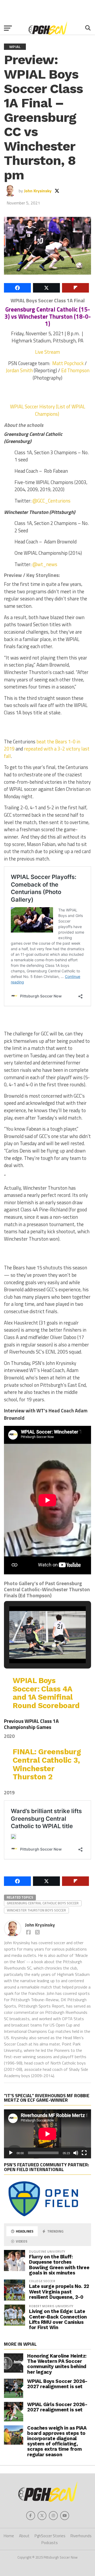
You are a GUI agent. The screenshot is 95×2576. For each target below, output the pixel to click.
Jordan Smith (19, 370)
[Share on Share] (17, 288)
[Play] (11, 2153)
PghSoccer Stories (50, 2536)
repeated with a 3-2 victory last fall (47, 752)
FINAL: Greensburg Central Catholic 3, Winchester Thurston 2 (47, 1764)
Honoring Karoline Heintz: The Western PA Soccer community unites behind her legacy (57, 2364)
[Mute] (76, 2153)
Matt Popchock (68, 363)
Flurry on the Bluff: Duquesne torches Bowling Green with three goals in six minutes (59, 2265)
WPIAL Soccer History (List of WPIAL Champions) (48, 410)
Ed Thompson (75, 370)
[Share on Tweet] (46, 288)
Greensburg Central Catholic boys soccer (43, 1903)
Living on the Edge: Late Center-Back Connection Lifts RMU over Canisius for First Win (58, 2319)
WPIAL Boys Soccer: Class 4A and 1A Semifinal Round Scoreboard (46, 1693)
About (24, 2536)
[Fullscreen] (84, 2153)
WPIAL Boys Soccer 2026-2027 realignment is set (57, 2384)
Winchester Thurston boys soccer (36, 1910)
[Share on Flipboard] (75, 288)
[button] (35, 1650)
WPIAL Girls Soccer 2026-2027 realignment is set (57, 2407)
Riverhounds (81, 2536)
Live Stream (47, 352)
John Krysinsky (38, 191)
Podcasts (50, 2543)
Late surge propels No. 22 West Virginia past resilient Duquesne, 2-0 (59, 2291)
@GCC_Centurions (51, 501)
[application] (47, 2134)
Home (9, 2536)
